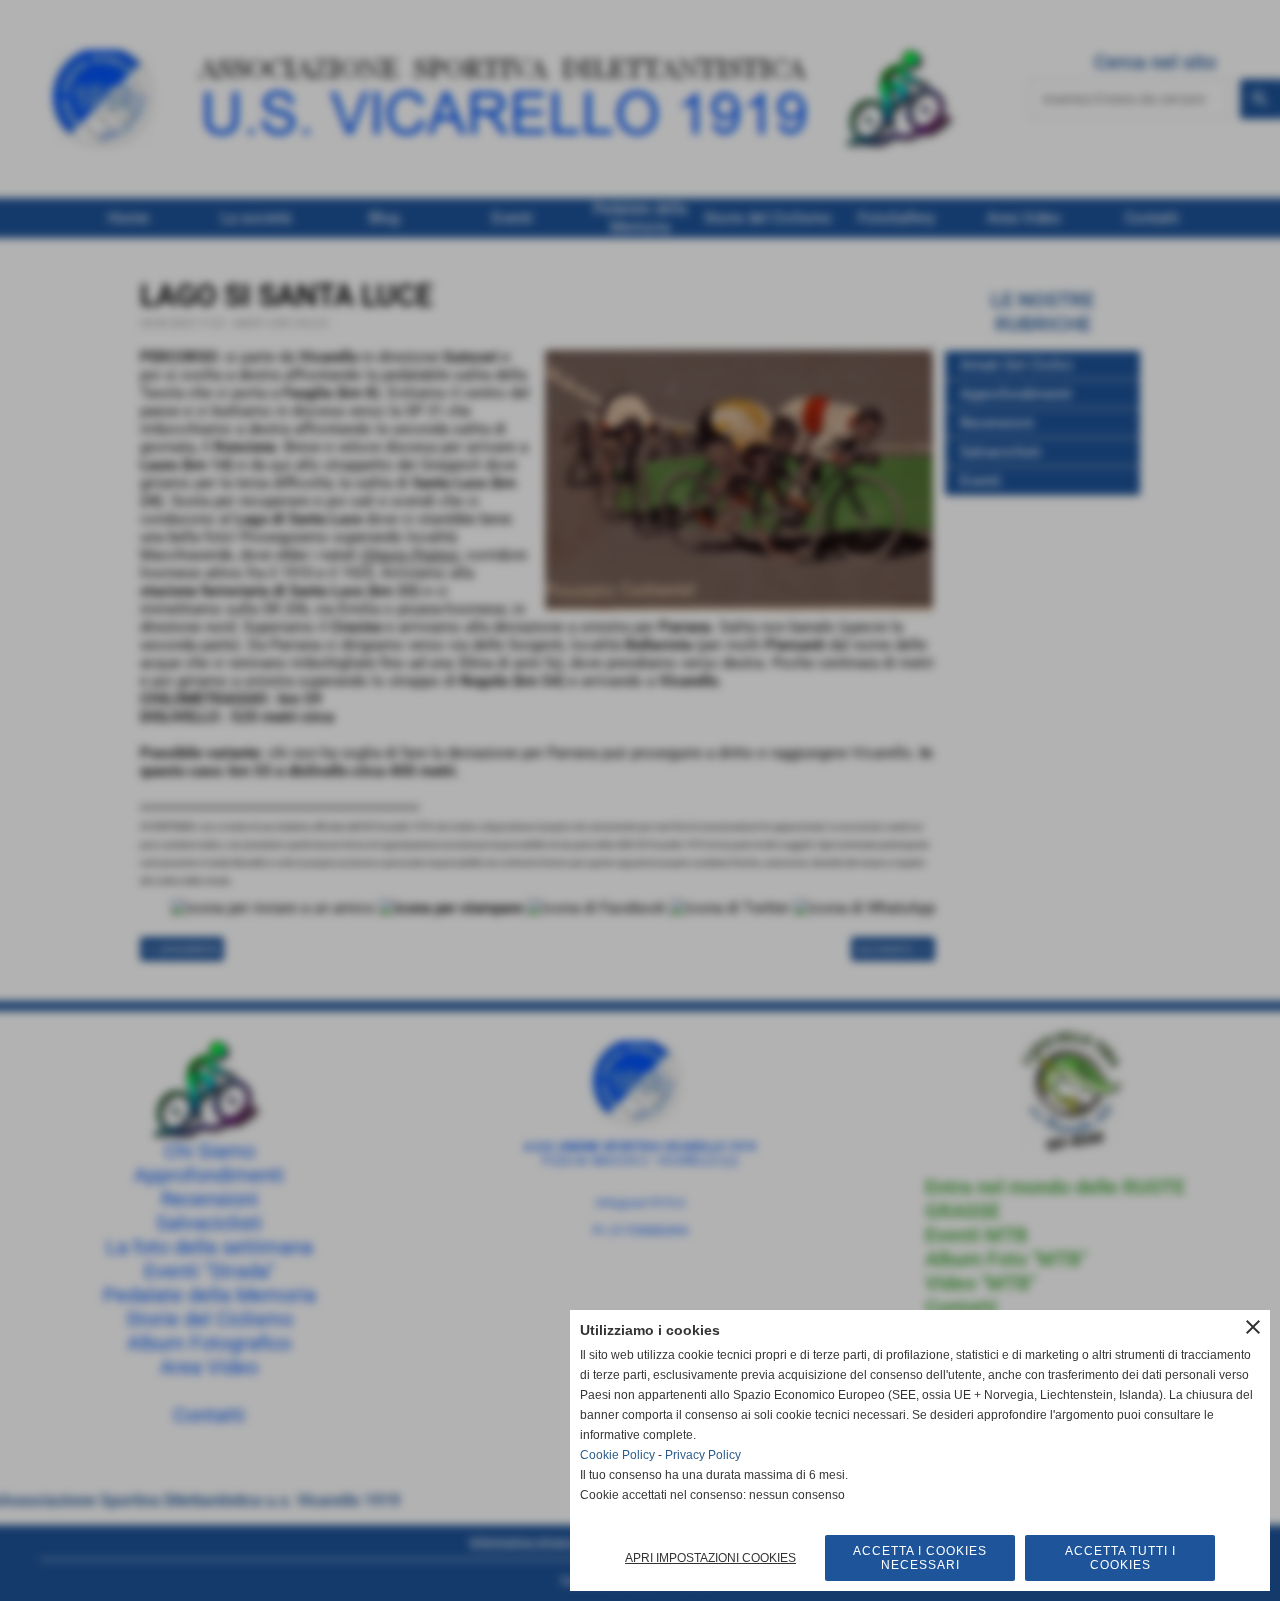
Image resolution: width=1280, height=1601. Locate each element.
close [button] (1253, 1327)
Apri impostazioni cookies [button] (710, 1558)
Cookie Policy (617, 1455)
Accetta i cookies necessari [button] (920, 1558)
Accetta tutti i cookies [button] (1120, 1558)
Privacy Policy (703, 1455)
